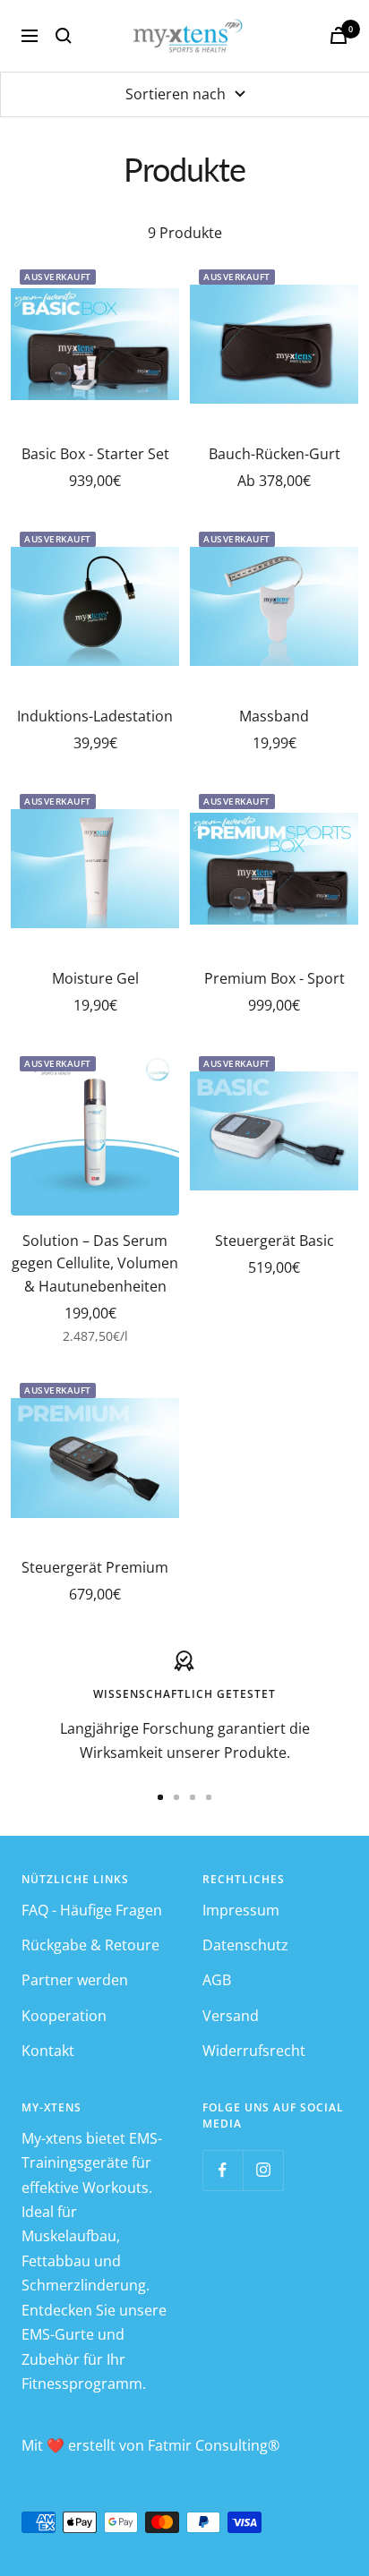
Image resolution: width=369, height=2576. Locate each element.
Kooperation (64, 2016)
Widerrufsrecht (254, 2051)
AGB (217, 1980)
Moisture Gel (95, 978)
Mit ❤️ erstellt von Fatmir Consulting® (150, 2445)
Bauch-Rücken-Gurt (275, 454)
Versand (231, 2016)
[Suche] (64, 36)
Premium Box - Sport (275, 978)
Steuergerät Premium (95, 1567)
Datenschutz (245, 1945)
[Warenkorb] (339, 35)
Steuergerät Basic (275, 1241)
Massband (274, 716)
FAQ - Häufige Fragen (92, 1910)
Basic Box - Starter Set (95, 454)
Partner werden (75, 1980)
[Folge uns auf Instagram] (263, 2170)
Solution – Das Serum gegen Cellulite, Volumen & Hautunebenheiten (95, 1263)
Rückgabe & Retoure (90, 1945)
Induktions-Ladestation (95, 716)
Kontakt (48, 2051)
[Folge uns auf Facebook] (223, 2170)
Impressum (241, 1910)
